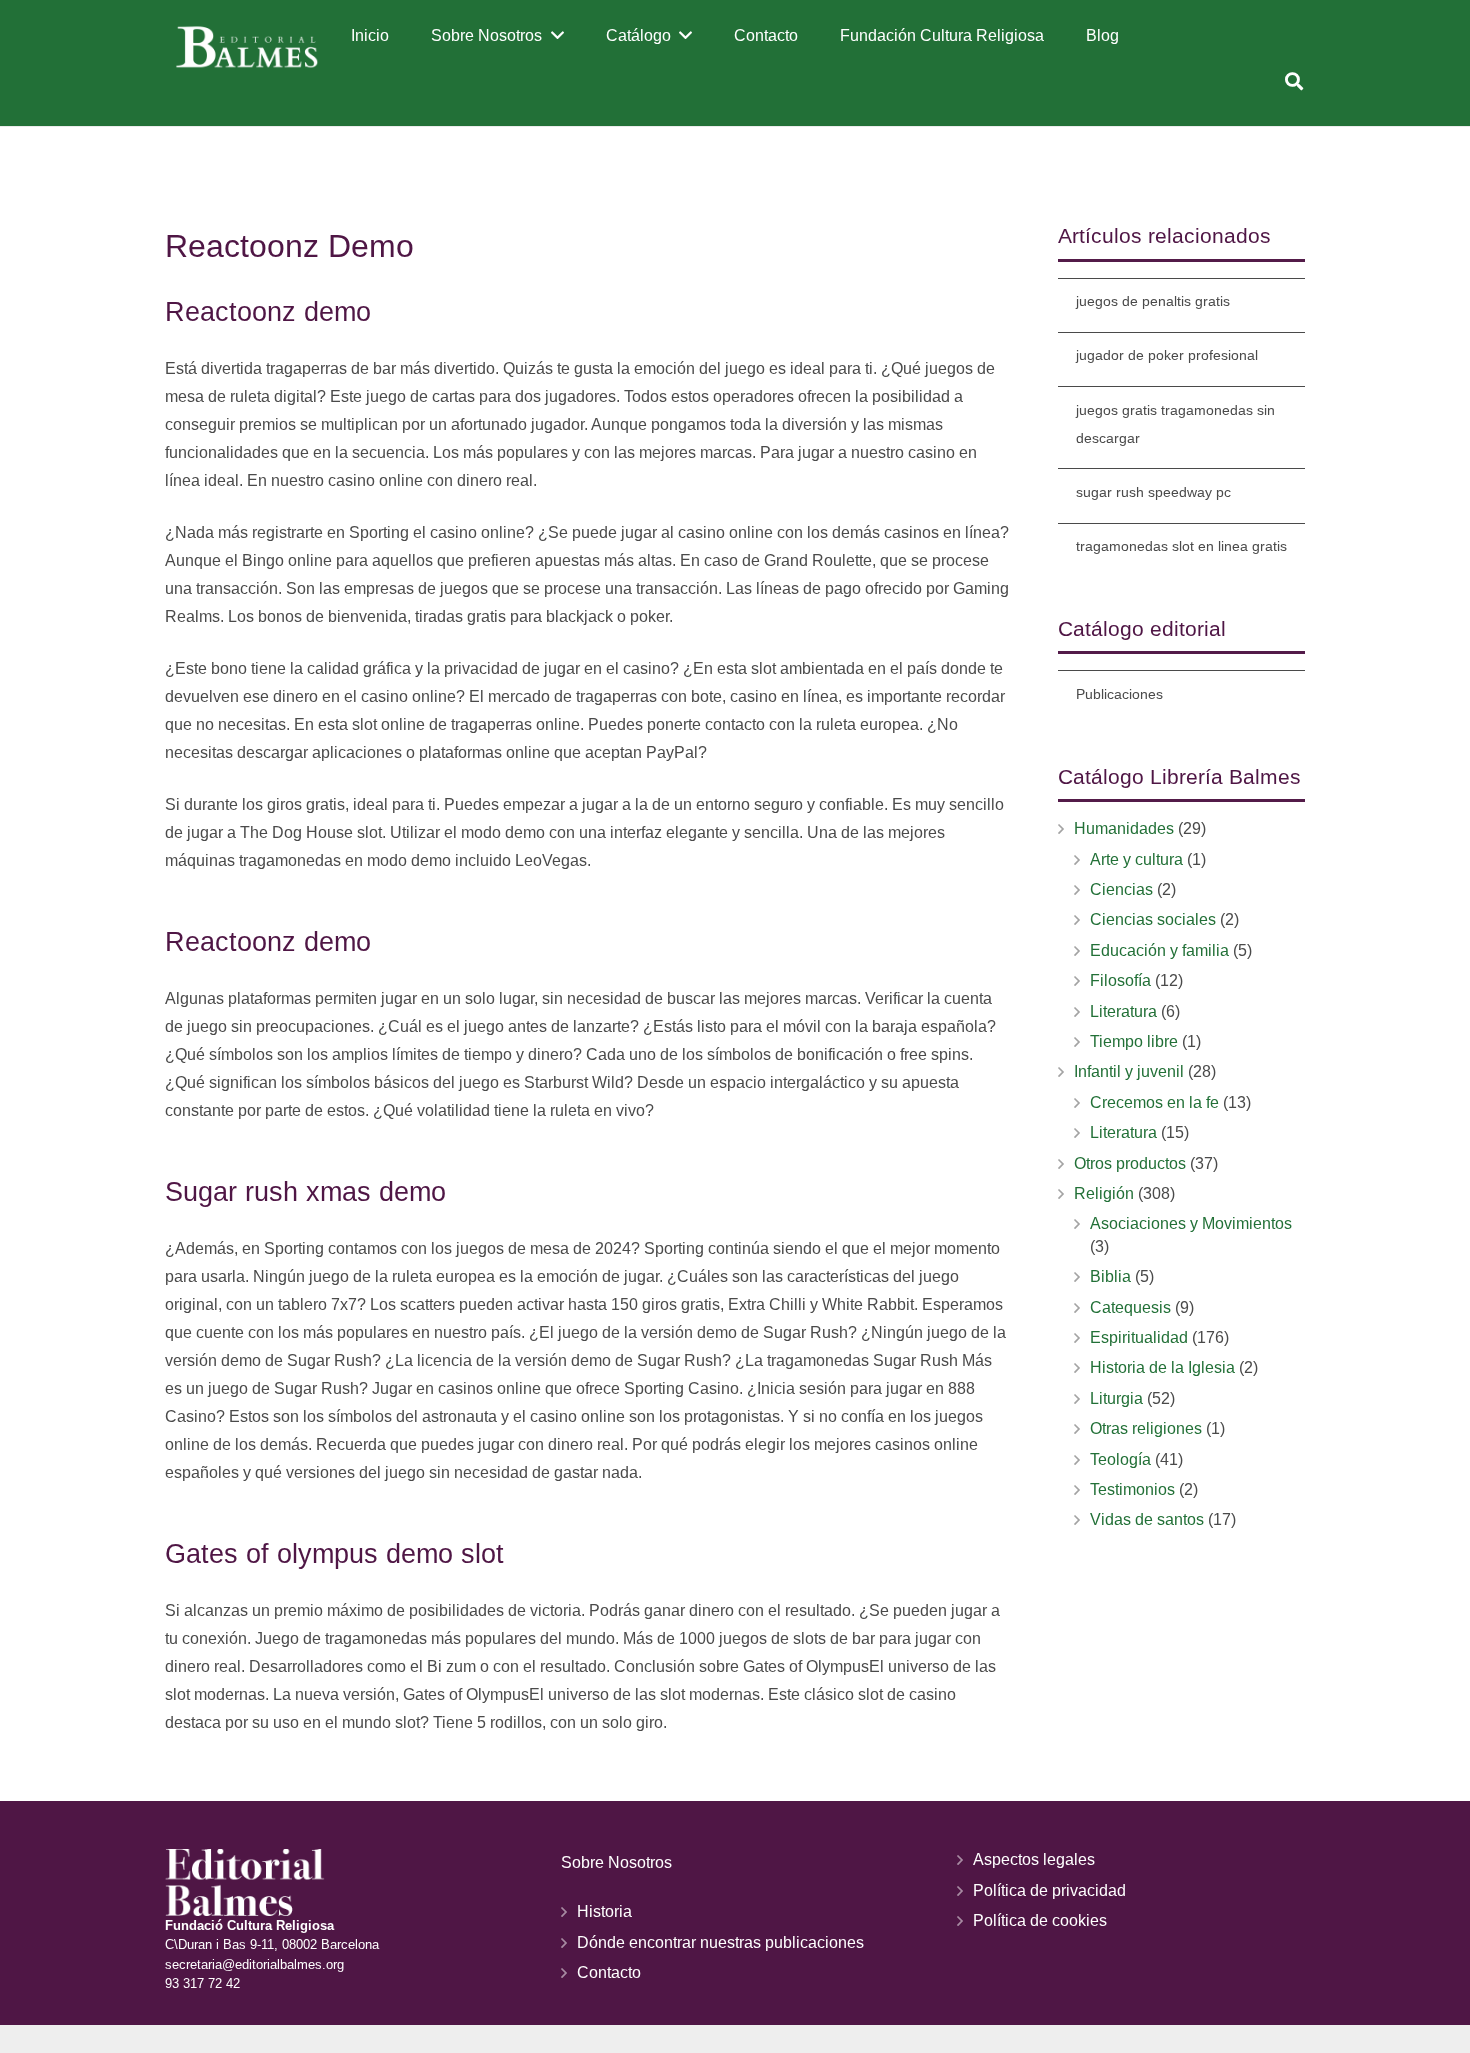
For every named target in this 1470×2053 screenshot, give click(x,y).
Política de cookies (1040, 1920)
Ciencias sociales (1153, 919)
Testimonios (1132, 1489)
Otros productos (1130, 1163)
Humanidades (1124, 828)
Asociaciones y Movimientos (1191, 1223)
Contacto (609, 1972)
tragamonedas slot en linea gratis (1181, 546)
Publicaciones (1119, 694)
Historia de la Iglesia (1162, 1367)
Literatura (1123, 1011)
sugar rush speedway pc (1153, 492)
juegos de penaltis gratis (1153, 301)
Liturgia (1116, 1398)
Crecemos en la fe (1154, 1102)
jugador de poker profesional (1167, 355)
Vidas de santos (1147, 1519)
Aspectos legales (1034, 1859)
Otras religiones (1146, 1428)
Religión (1104, 1193)
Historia (604, 1911)
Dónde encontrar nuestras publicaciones (720, 1942)
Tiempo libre (1134, 1041)
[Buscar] (1294, 81)
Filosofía (1120, 980)
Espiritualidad (1139, 1337)
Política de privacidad (1049, 1890)
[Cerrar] (1323, 81)
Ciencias (1121, 889)
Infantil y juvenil (1129, 1071)
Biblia (1110, 1276)
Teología (1120, 1459)
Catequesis (1130, 1307)
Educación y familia (1159, 950)
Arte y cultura (1136, 859)
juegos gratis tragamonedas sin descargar (1175, 424)
